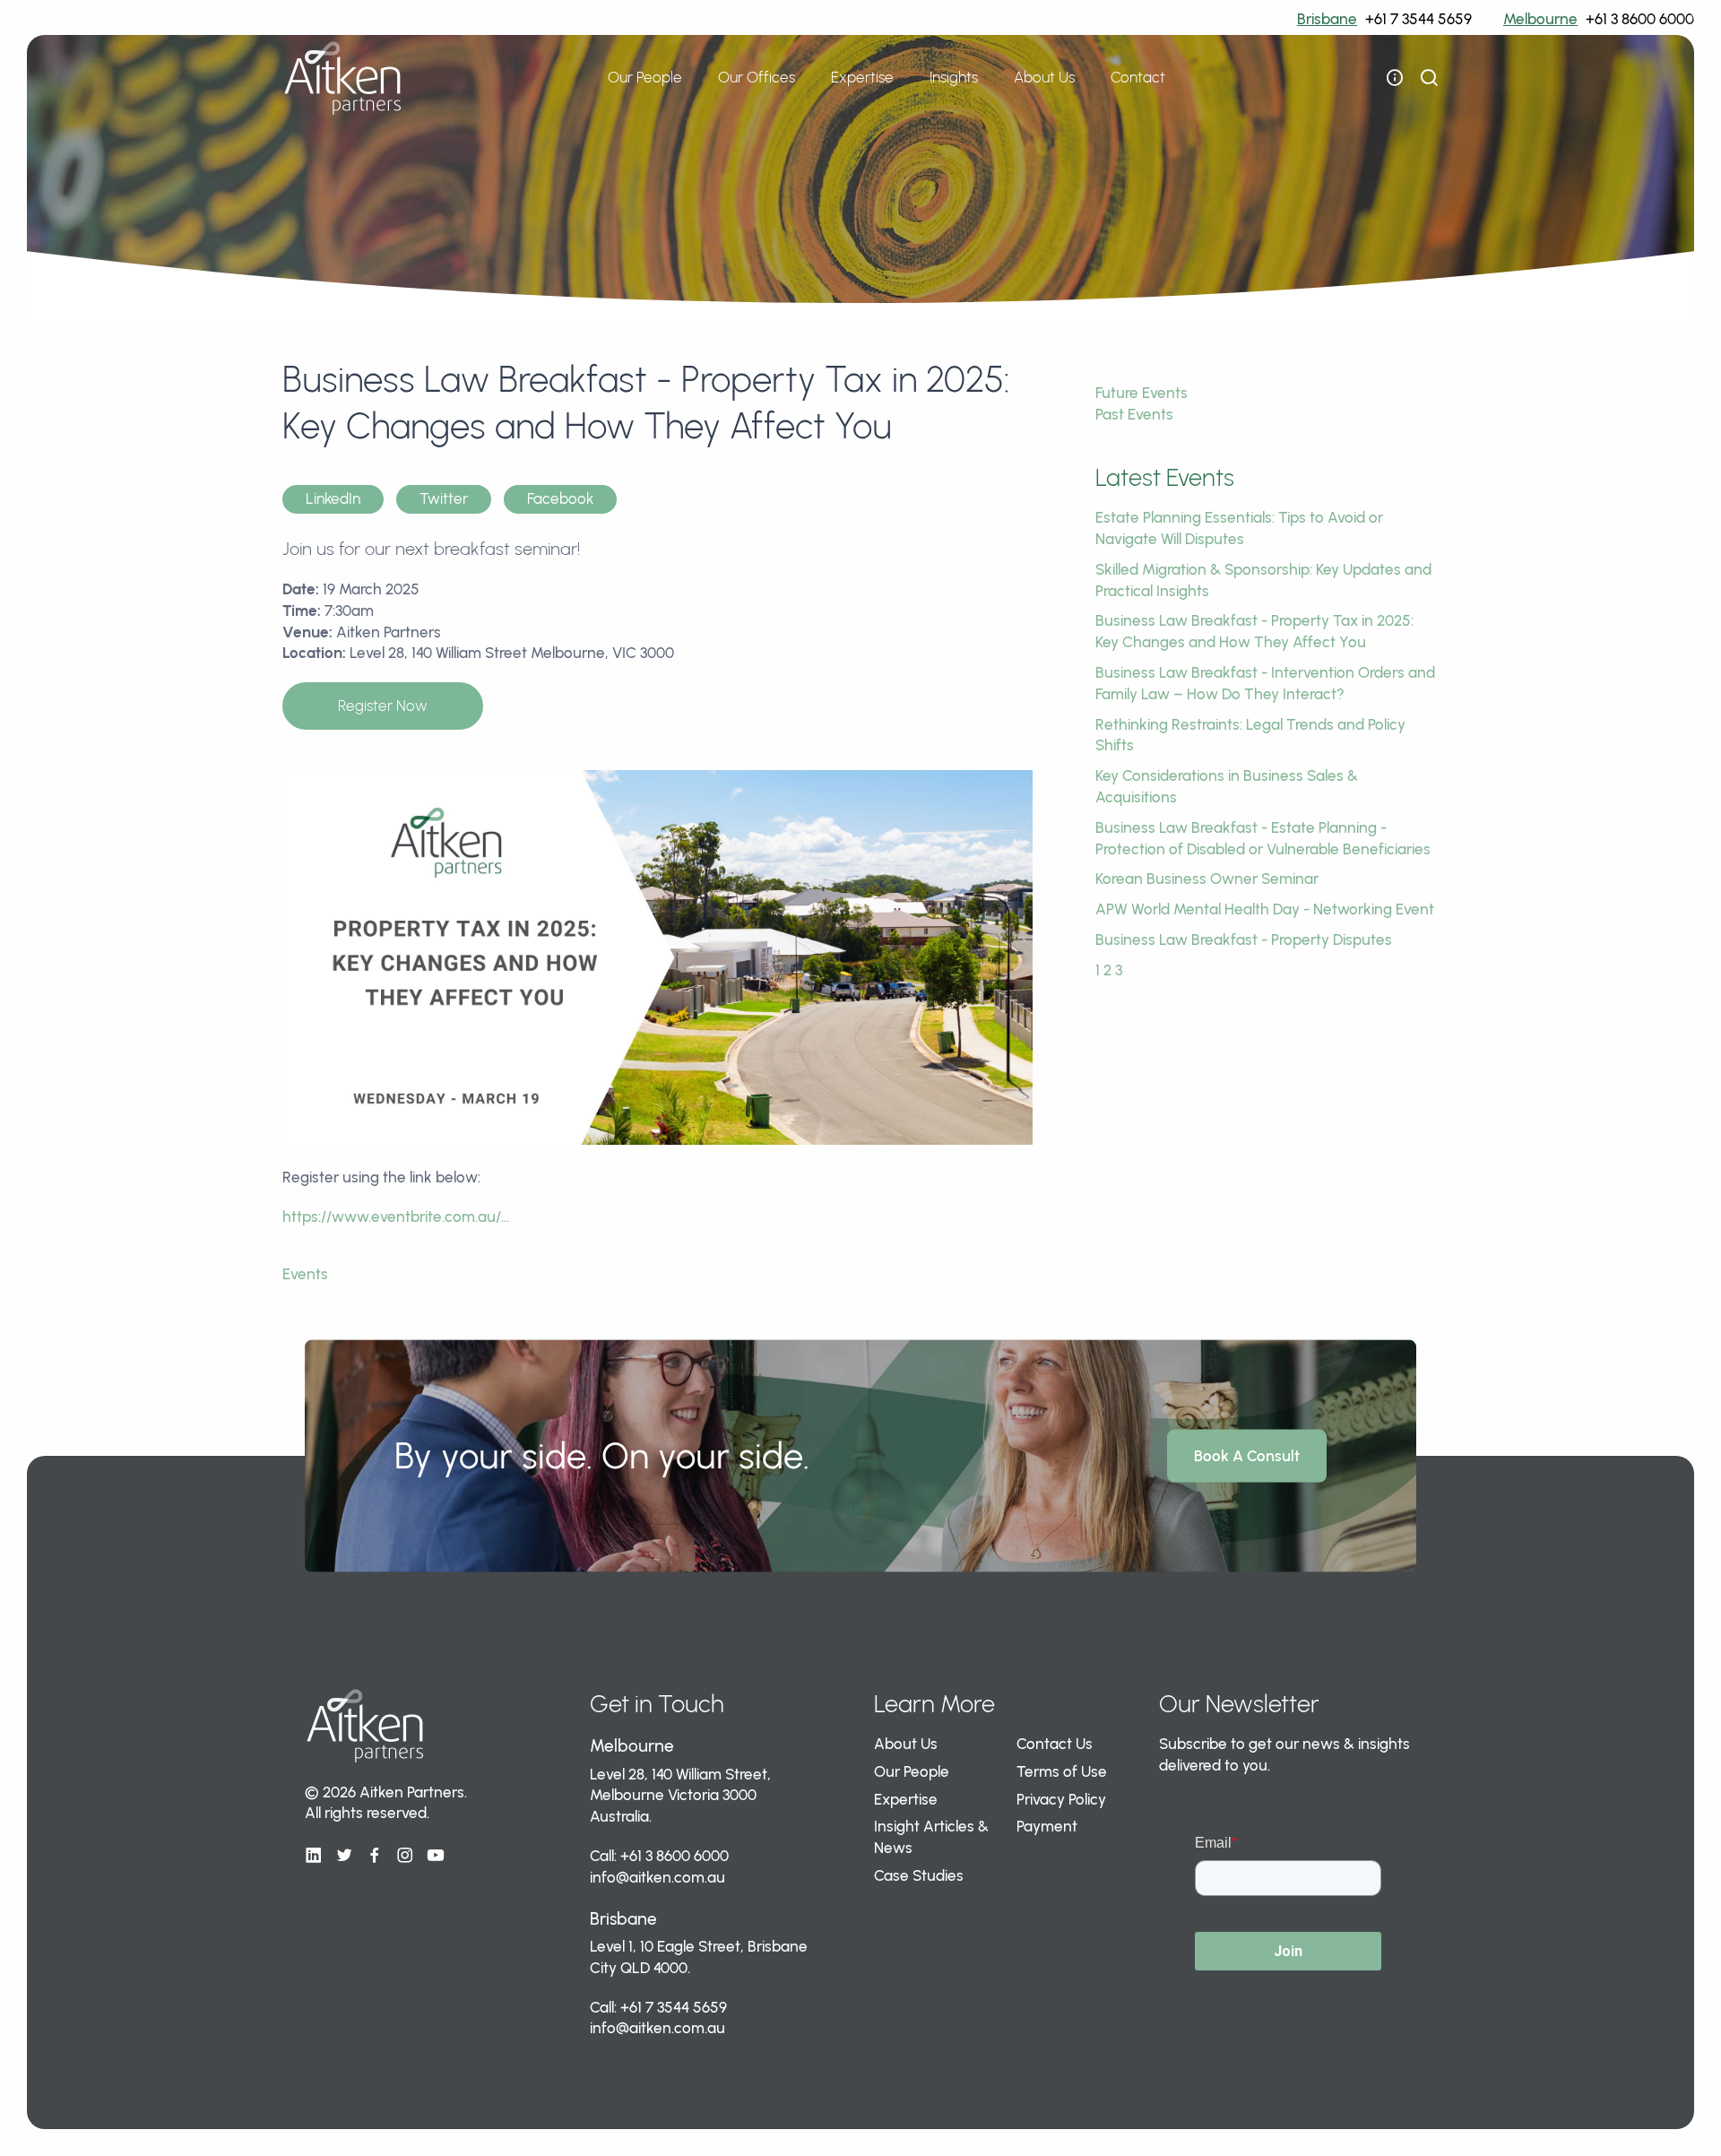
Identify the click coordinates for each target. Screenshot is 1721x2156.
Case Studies (919, 1875)
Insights (954, 77)
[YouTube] (436, 1856)
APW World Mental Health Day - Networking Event (1265, 909)
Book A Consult (1247, 1455)
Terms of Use (1062, 1771)
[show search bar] (1429, 78)
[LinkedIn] (314, 1856)
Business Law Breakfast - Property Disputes (1244, 939)
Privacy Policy (1061, 1799)
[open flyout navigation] (1395, 78)
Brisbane (1327, 19)
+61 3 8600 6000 (1640, 19)
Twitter (444, 498)
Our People (645, 77)
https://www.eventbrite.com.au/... (396, 1217)
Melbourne (1540, 19)
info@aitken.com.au (657, 1877)
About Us (906, 1744)
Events (305, 1274)
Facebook (560, 498)
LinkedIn (333, 498)
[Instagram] (405, 1856)
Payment (1047, 1826)
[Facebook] (375, 1856)
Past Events (1134, 414)
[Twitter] (344, 1856)
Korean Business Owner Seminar (1207, 879)
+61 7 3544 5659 (1418, 19)
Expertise (906, 1799)
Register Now (383, 706)
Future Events (1142, 393)
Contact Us (1055, 1744)
